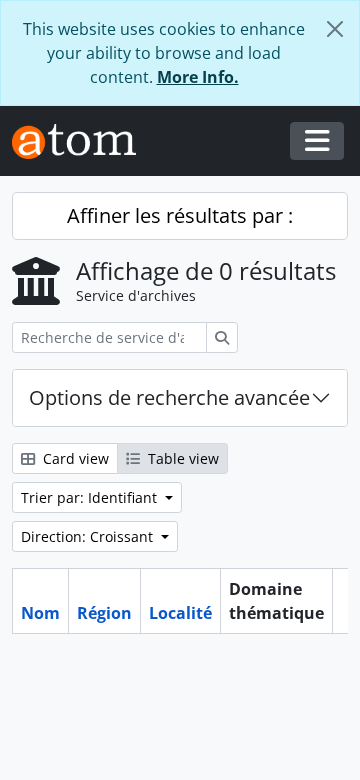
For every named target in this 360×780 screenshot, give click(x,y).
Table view (181, 458)
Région (104, 613)
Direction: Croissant (89, 536)
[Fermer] (335, 29)
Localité (180, 613)
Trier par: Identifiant (91, 497)
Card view (74, 458)
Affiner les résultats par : (180, 215)
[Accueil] (82, 141)
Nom (40, 613)
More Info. (198, 77)
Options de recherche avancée (169, 397)
